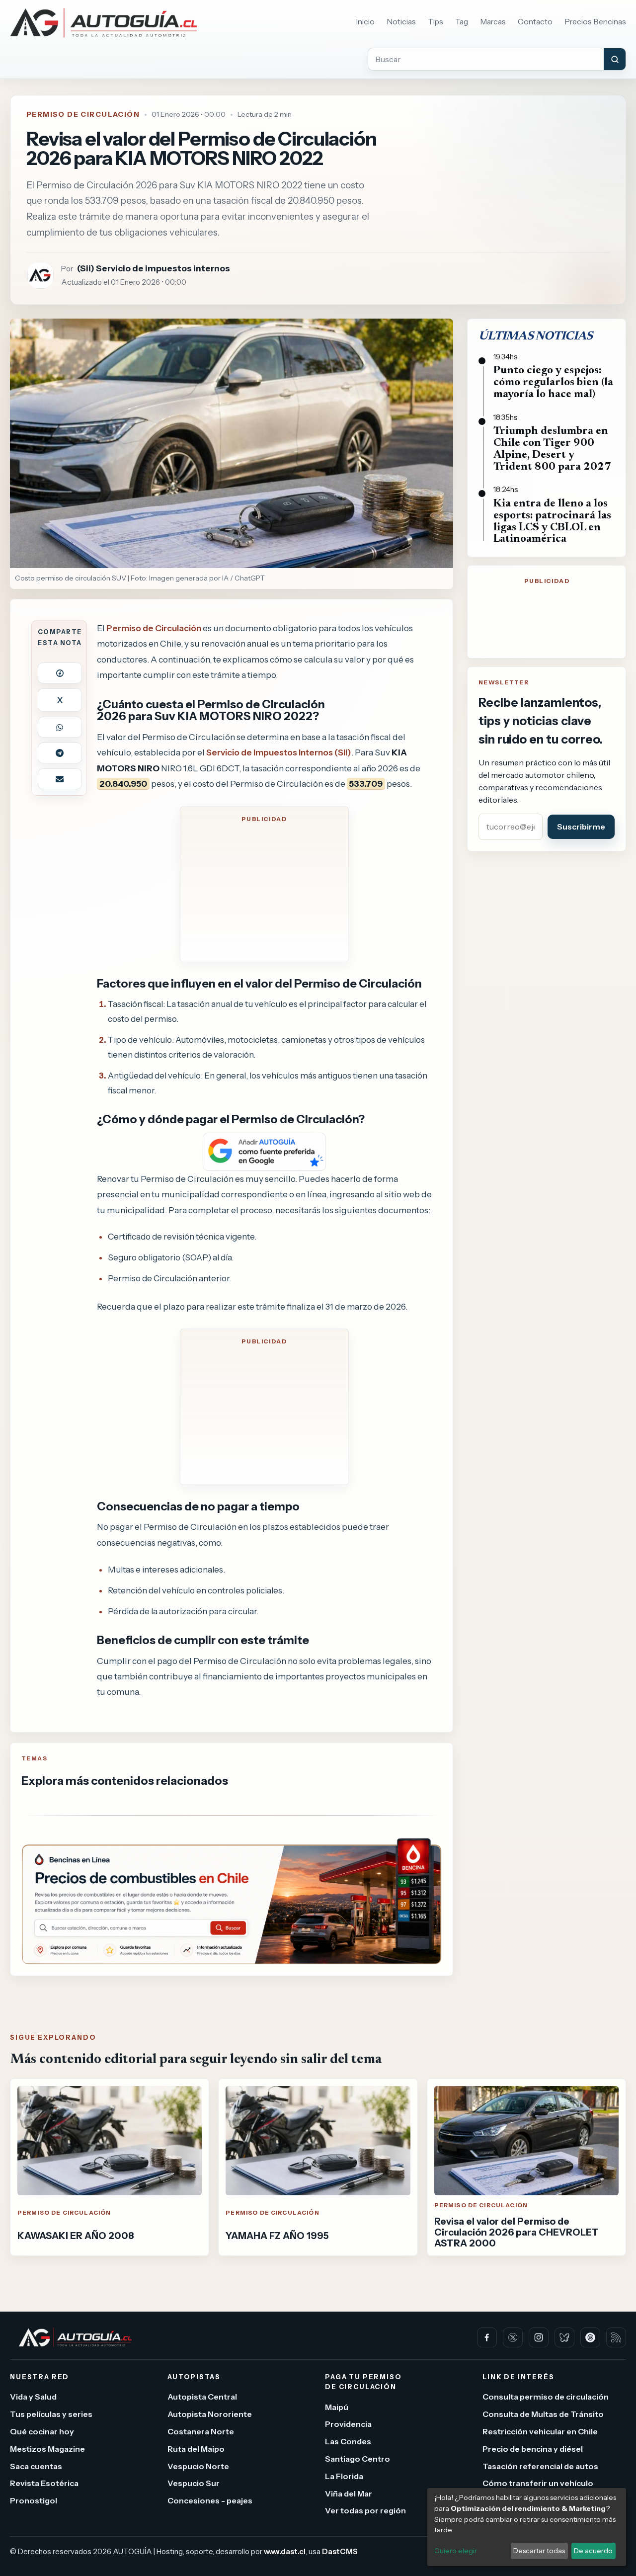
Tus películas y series (51, 2414)
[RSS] (616, 2337)
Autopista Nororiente (210, 2414)
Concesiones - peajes (210, 2501)
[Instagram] (539, 2337)
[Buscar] (615, 59)
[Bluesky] (564, 2337)
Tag (462, 22)
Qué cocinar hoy (42, 2431)
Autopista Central (202, 2397)
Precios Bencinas (595, 22)
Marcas (493, 22)
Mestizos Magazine (47, 2449)
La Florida (344, 2476)
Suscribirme (581, 827)
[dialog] (527, 2527)
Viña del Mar (349, 2493)
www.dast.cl (285, 2552)
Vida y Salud (33, 2397)
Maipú (337, 2407)
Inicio (365, 22)
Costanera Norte (201, 2431)
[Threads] (590, 2337)
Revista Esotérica (44, 2484)
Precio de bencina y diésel (533, 2449)
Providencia (348, 2424)
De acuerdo (593, 2551)
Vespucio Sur (194, 2484)
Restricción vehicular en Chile (540, 2431)
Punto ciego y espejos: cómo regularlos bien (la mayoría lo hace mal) (553, 383)
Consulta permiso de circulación (546, 2397)
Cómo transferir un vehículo (538, 2484)
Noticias (401, 22)
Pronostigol (34, 2501)
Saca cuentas (36, 2466)
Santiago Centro (358, 2459)
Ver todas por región (365, 2511)
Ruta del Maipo (196, 2449)
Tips (436, 22)
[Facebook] (487, 2337)
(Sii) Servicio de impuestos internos (154, 268)
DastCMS (340, 2552)
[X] (513, 2337)
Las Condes (348, 2442)
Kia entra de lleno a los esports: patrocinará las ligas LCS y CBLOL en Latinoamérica (552, 522)
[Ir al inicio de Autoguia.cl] (104, 23)
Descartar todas (539, 2551)
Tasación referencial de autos (540, 2466)
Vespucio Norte (198, 2466)
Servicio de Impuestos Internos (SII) (279, 752)
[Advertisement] (264, 891)
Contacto (535, 22)
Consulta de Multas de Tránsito (543, 2414)
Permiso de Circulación (83, 114)
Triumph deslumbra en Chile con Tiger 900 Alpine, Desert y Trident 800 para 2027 (552, 449)
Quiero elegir (456, 2551)
